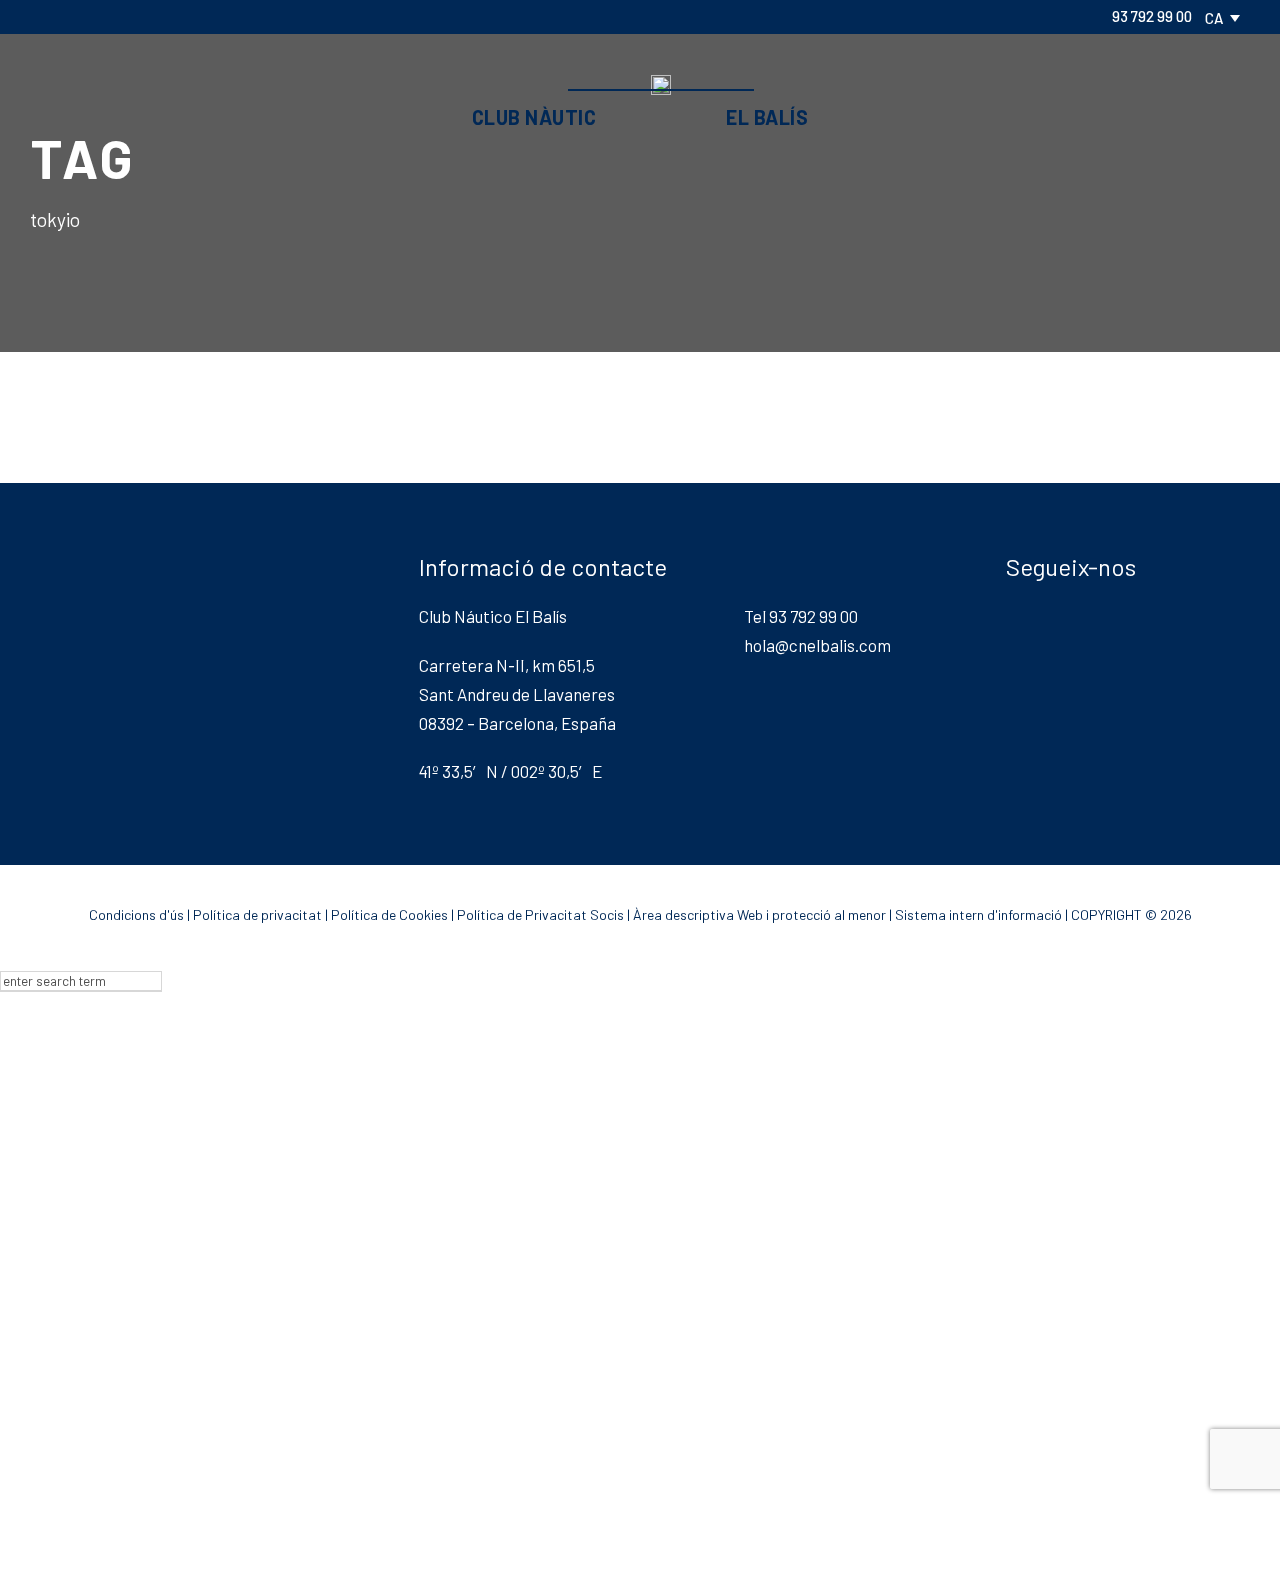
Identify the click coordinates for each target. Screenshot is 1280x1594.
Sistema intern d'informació (978, 914)
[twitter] (142, 16)
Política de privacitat (257, 914)
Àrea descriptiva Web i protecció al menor (759, 914)
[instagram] (206, 16)
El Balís (767, 117)
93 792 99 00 (1152, 16)
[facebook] (46, 16)
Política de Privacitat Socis (540, 914)
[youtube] (174, 16)
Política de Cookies (389, 914)
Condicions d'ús (136, 914)
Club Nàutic (534, 117)
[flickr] (78, 16)
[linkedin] (110, 16)
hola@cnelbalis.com (817, 645)
